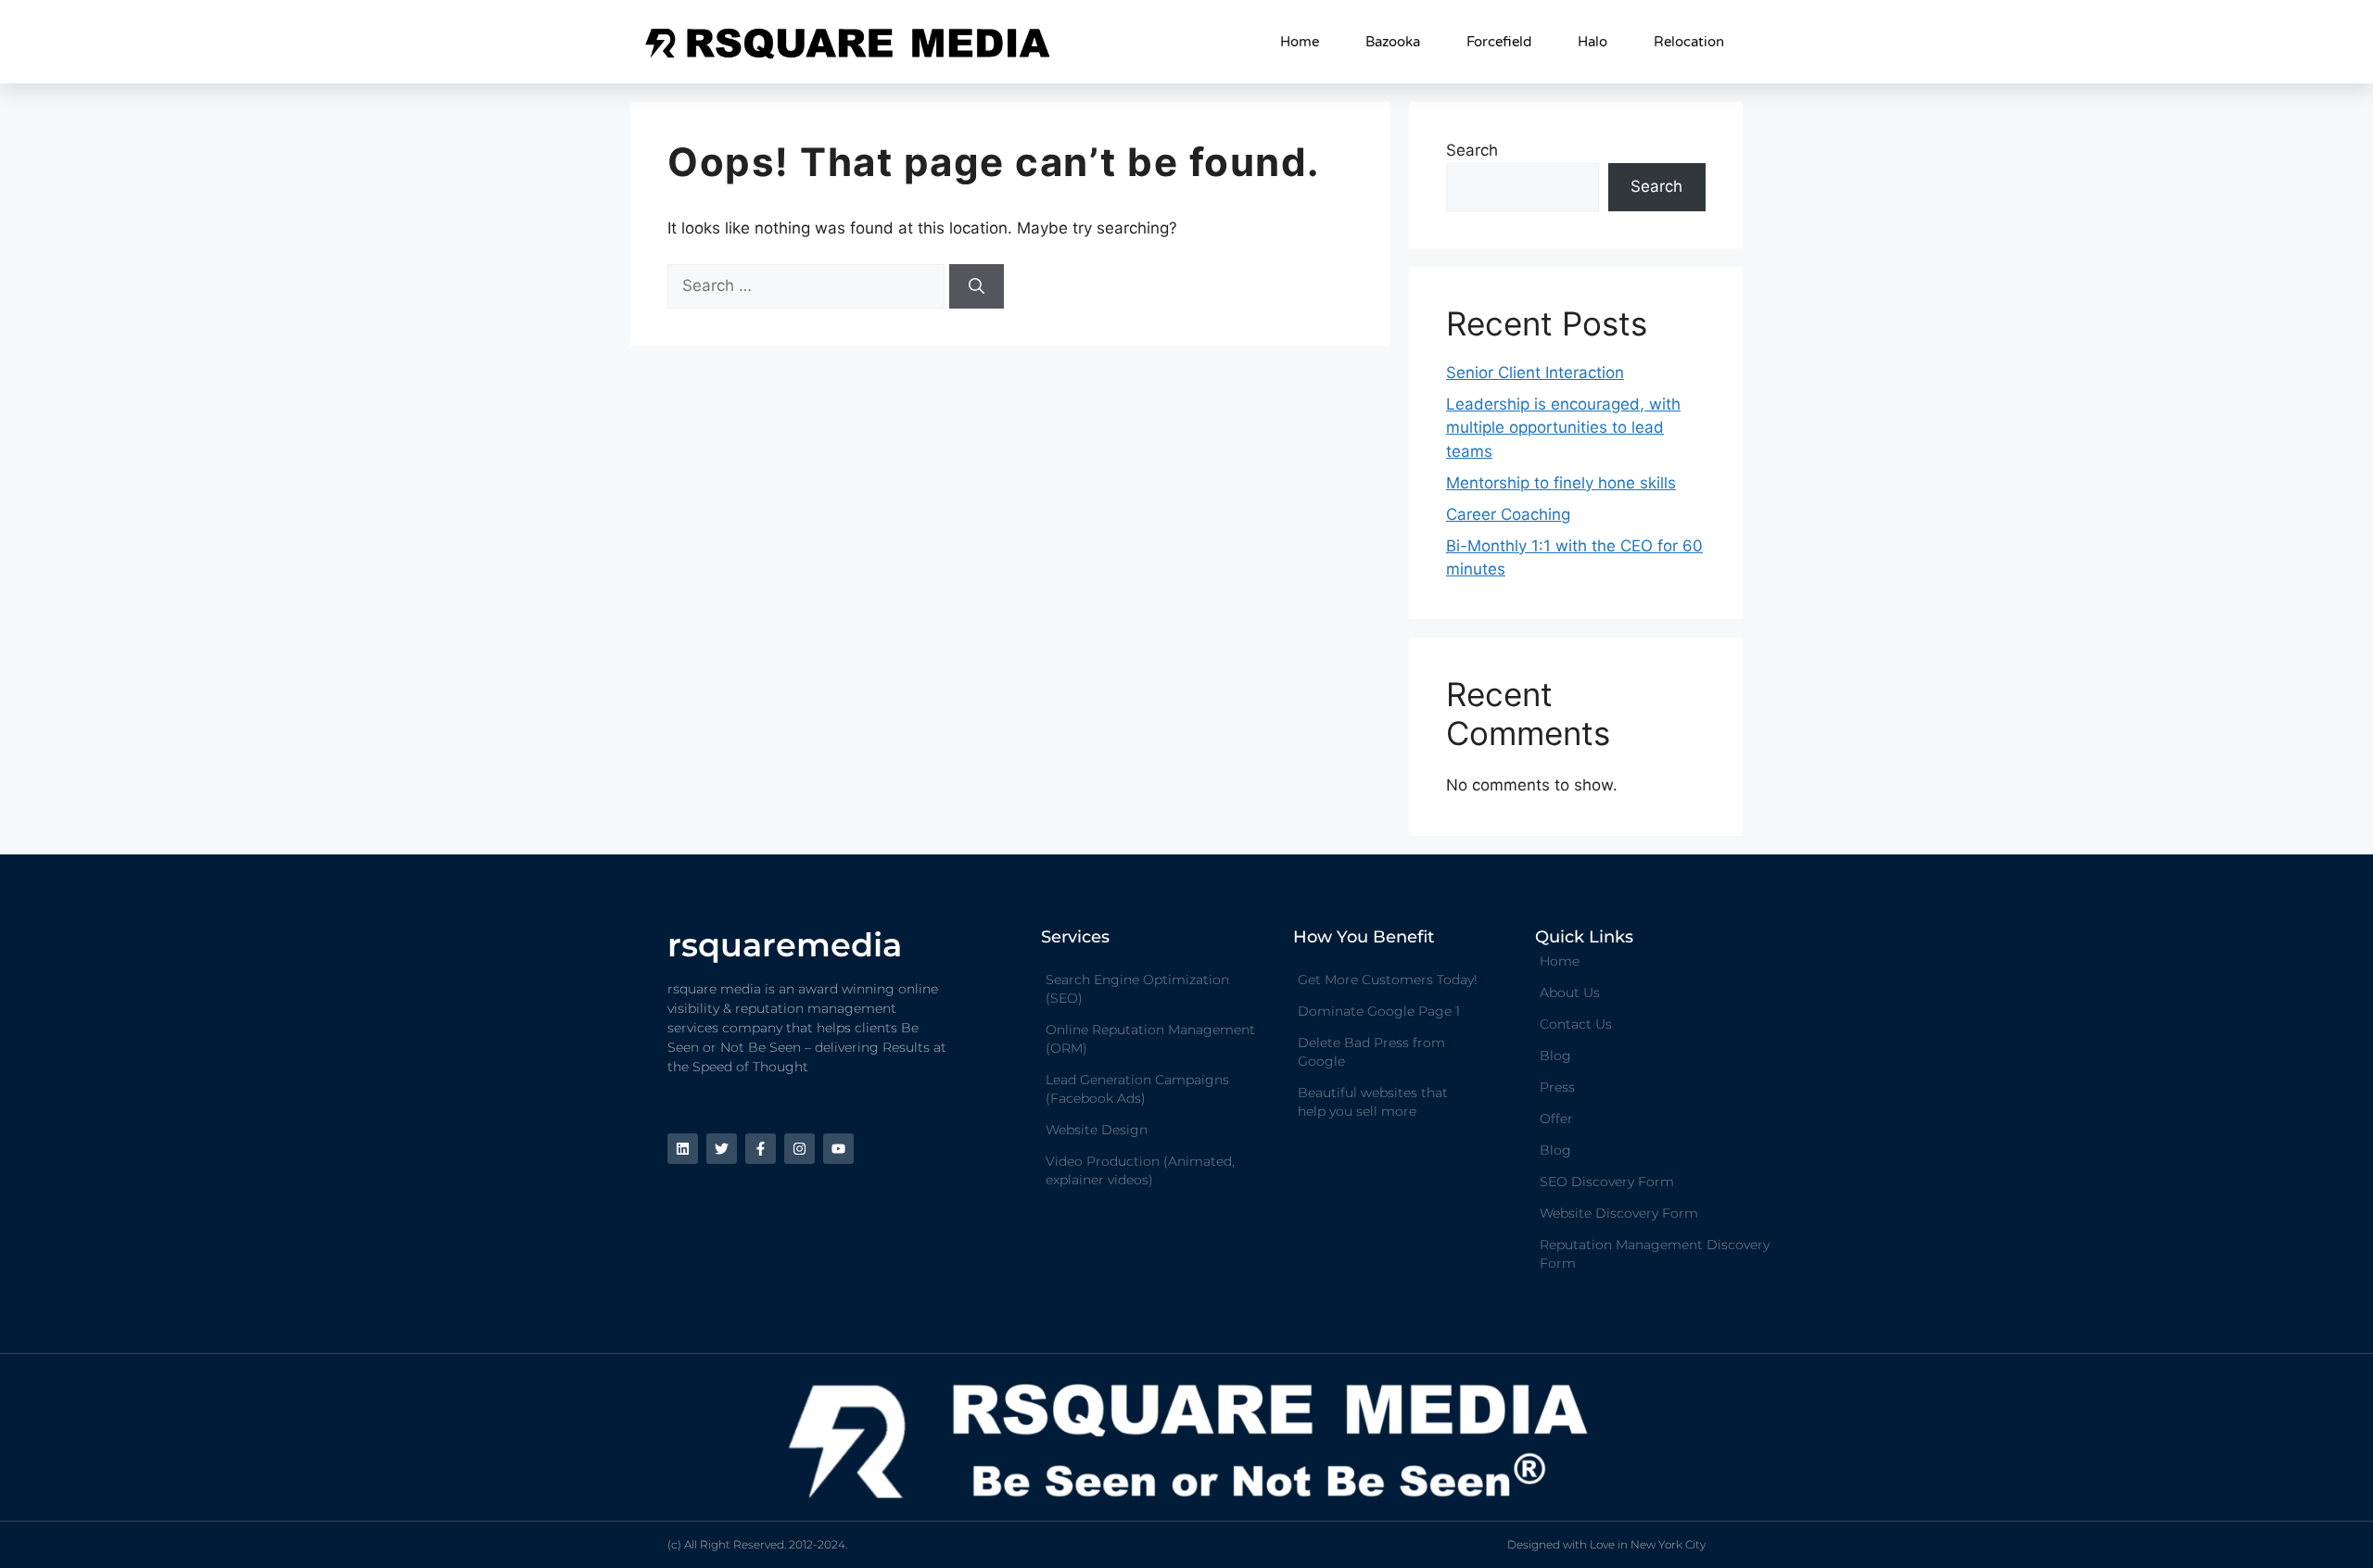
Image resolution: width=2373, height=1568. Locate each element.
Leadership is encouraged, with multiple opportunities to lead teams (1563, 428)
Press (1557, 1087)
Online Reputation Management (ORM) (1150, 1039)
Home (1300, 42)
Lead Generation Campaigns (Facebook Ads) (1137, 1089)
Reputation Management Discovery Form (1655, 1254)
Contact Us (1576, 1024)
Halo (1593, 42)
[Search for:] (808, 285)
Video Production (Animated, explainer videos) (1140, 1170)
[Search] (977, 286)
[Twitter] (722, 1149)
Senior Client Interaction (1535, 373)
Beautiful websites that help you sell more (1373, 1102)
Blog (1555, 1056)
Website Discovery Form (1619, 1213)
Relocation (1689, 42)
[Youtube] (838, 1149)
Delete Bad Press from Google (1371, 1052)
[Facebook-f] (761, 1149)
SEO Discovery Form (1607, 1182)
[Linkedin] (683, 1149)
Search (1472, 150)
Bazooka (1393, 42)
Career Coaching (1508, 514)
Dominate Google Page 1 (1379, 1011)
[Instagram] (799, 1149)
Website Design (1097, 1130)
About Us (1570, 993)
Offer (1556, 1119)
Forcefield (1499, 42)
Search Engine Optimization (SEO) (1137, 989)
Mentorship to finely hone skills (1561, 483)
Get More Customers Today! (1388, 980)
